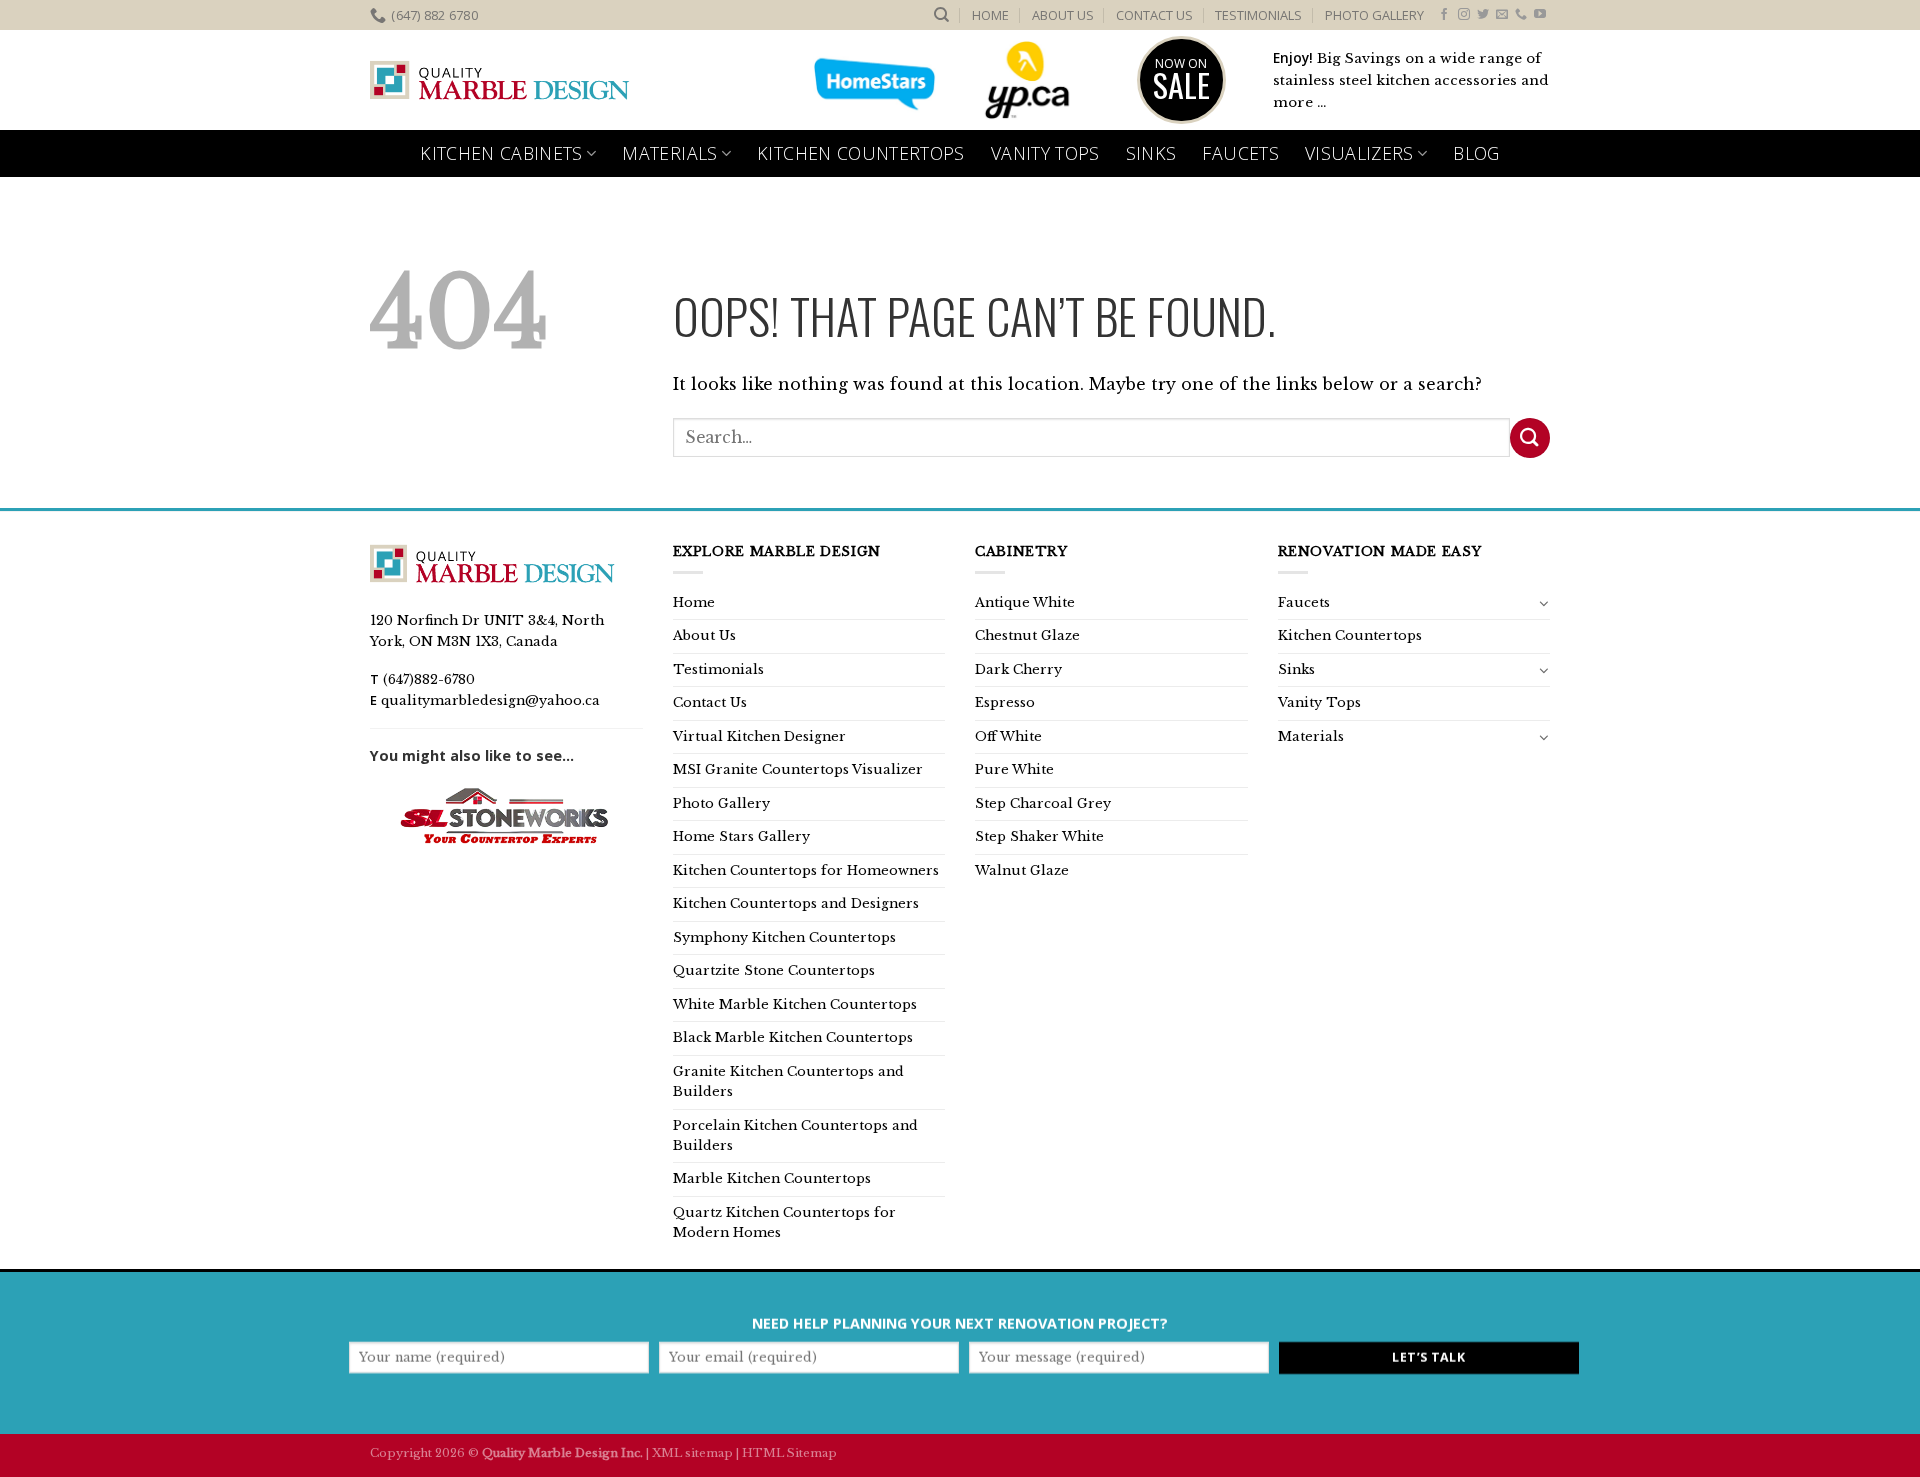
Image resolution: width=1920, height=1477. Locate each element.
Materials (669, 153)
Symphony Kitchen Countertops (784, 937)
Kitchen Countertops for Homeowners (806, 870)
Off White (1008, 736)
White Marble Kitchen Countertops (795, 1004)
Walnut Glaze (1022, 870)
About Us (1063, 15)
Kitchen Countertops (861, 153)
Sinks (1151, 153)
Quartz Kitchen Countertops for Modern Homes (784, 1222)
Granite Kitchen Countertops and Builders (788, 1081)
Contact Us (1154, 15)
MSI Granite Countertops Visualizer (798, 769)
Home (990, 15)
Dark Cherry (1018, 669)
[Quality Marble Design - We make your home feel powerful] (500, 81)
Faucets (1240, 153)
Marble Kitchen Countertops (772, 1178)
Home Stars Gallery (741, 836)
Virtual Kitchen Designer (759, 736)
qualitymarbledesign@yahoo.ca (490, 700)
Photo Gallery (1374, 15)
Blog (1476, 153)
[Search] (941, 15)
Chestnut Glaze (1027, 635)
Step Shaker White (1039, 836)
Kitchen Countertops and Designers (796, 903)
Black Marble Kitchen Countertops (793, 1037)
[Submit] (1530, 437)
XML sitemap (692, 1453)
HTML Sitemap (789, 1453)
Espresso (1005, 702)
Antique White (1025, 602)
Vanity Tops (1045, 153)
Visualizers (1359, 153)
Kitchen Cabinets (501, 153)
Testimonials (1258, 15)
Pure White (1014, 769)
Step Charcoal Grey (1043, 803)
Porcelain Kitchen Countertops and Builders (795, 1135)
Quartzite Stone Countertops (774, 970)
